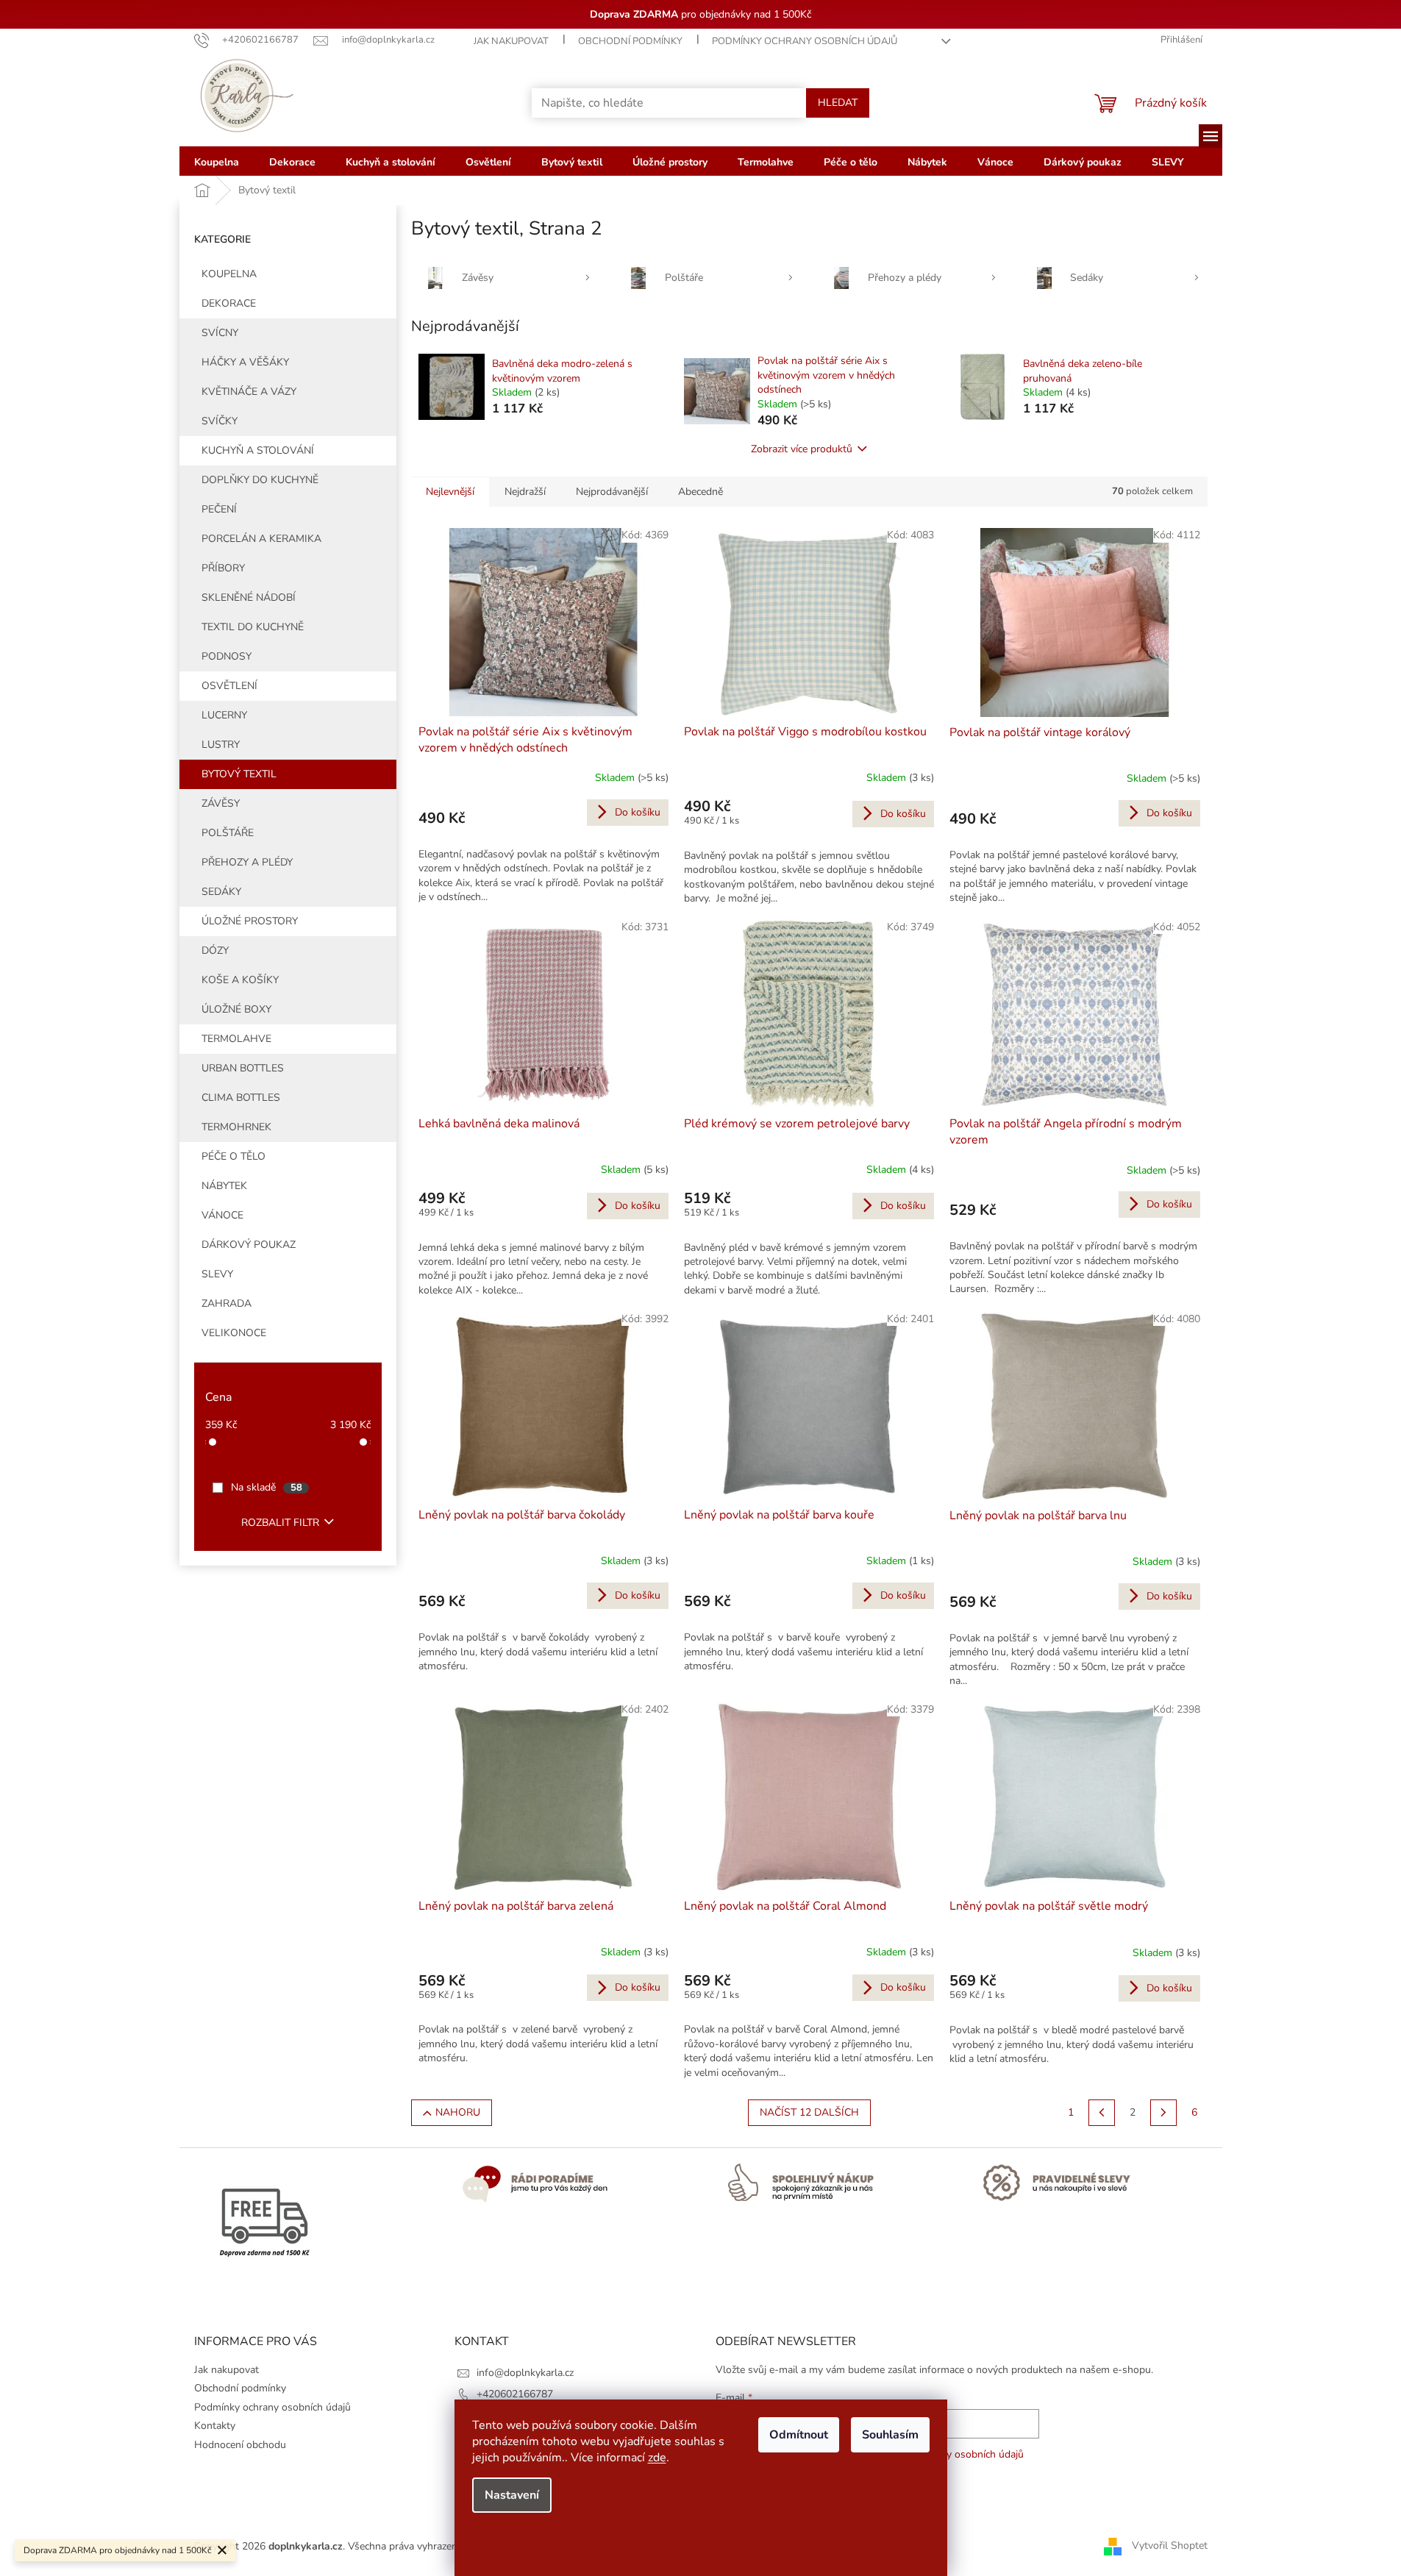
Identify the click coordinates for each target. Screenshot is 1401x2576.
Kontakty (215, 2426)
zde (657, 2458)
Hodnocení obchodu (240, 2445)
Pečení (219, 509)
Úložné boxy (236, 1009)
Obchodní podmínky (630, 41)
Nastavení (512, 2495)
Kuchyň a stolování (258, 450)
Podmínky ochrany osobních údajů (805, 41)
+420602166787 (515, 2394)
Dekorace (229, 303)
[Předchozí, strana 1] (1102, 2113)
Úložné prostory (250, 921)
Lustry (221, 745)
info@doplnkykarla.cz (525, 2373)
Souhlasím (890, 2435)
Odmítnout (799, 2435)
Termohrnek (236, 1127)
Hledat (838, 103)
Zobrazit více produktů (802, 449)
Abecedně (700, 492)
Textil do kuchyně (253, 627)
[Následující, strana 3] (1163, 2113)
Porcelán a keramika (261, 539)
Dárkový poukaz (249, 1245)
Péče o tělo (233, 1156)
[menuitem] (217, 161)
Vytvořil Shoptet (1170, 2545)
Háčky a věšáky (245, 362)
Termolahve (236, 1039)
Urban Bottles (243, 1068)
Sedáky (221, 892)
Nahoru (458, 2112)
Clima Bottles (241, 1098)
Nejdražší (525, 492)
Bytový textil (239, 774)
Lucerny (224, 715)
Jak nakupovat (511, 41)
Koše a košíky (240, 980)
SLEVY (217, 1274)
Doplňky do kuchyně (260, 480)
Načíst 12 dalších (809, 2112)
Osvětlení (229, 686)
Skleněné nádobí (249, 597)
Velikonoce (234, 1333)
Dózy (215, 950)
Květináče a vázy (249, 392)
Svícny (220, 333)
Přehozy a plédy (247, 862)
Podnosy (227, 656)
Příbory (223, 568)
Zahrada (227, 1303)
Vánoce (222, 1215)
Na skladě (267, 1487)
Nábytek (224, 1186)
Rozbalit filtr (280, 1523)
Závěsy (221, 803)
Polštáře (228, 833)
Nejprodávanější (612, 492)
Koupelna (229, 274)
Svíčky (220, 421)
